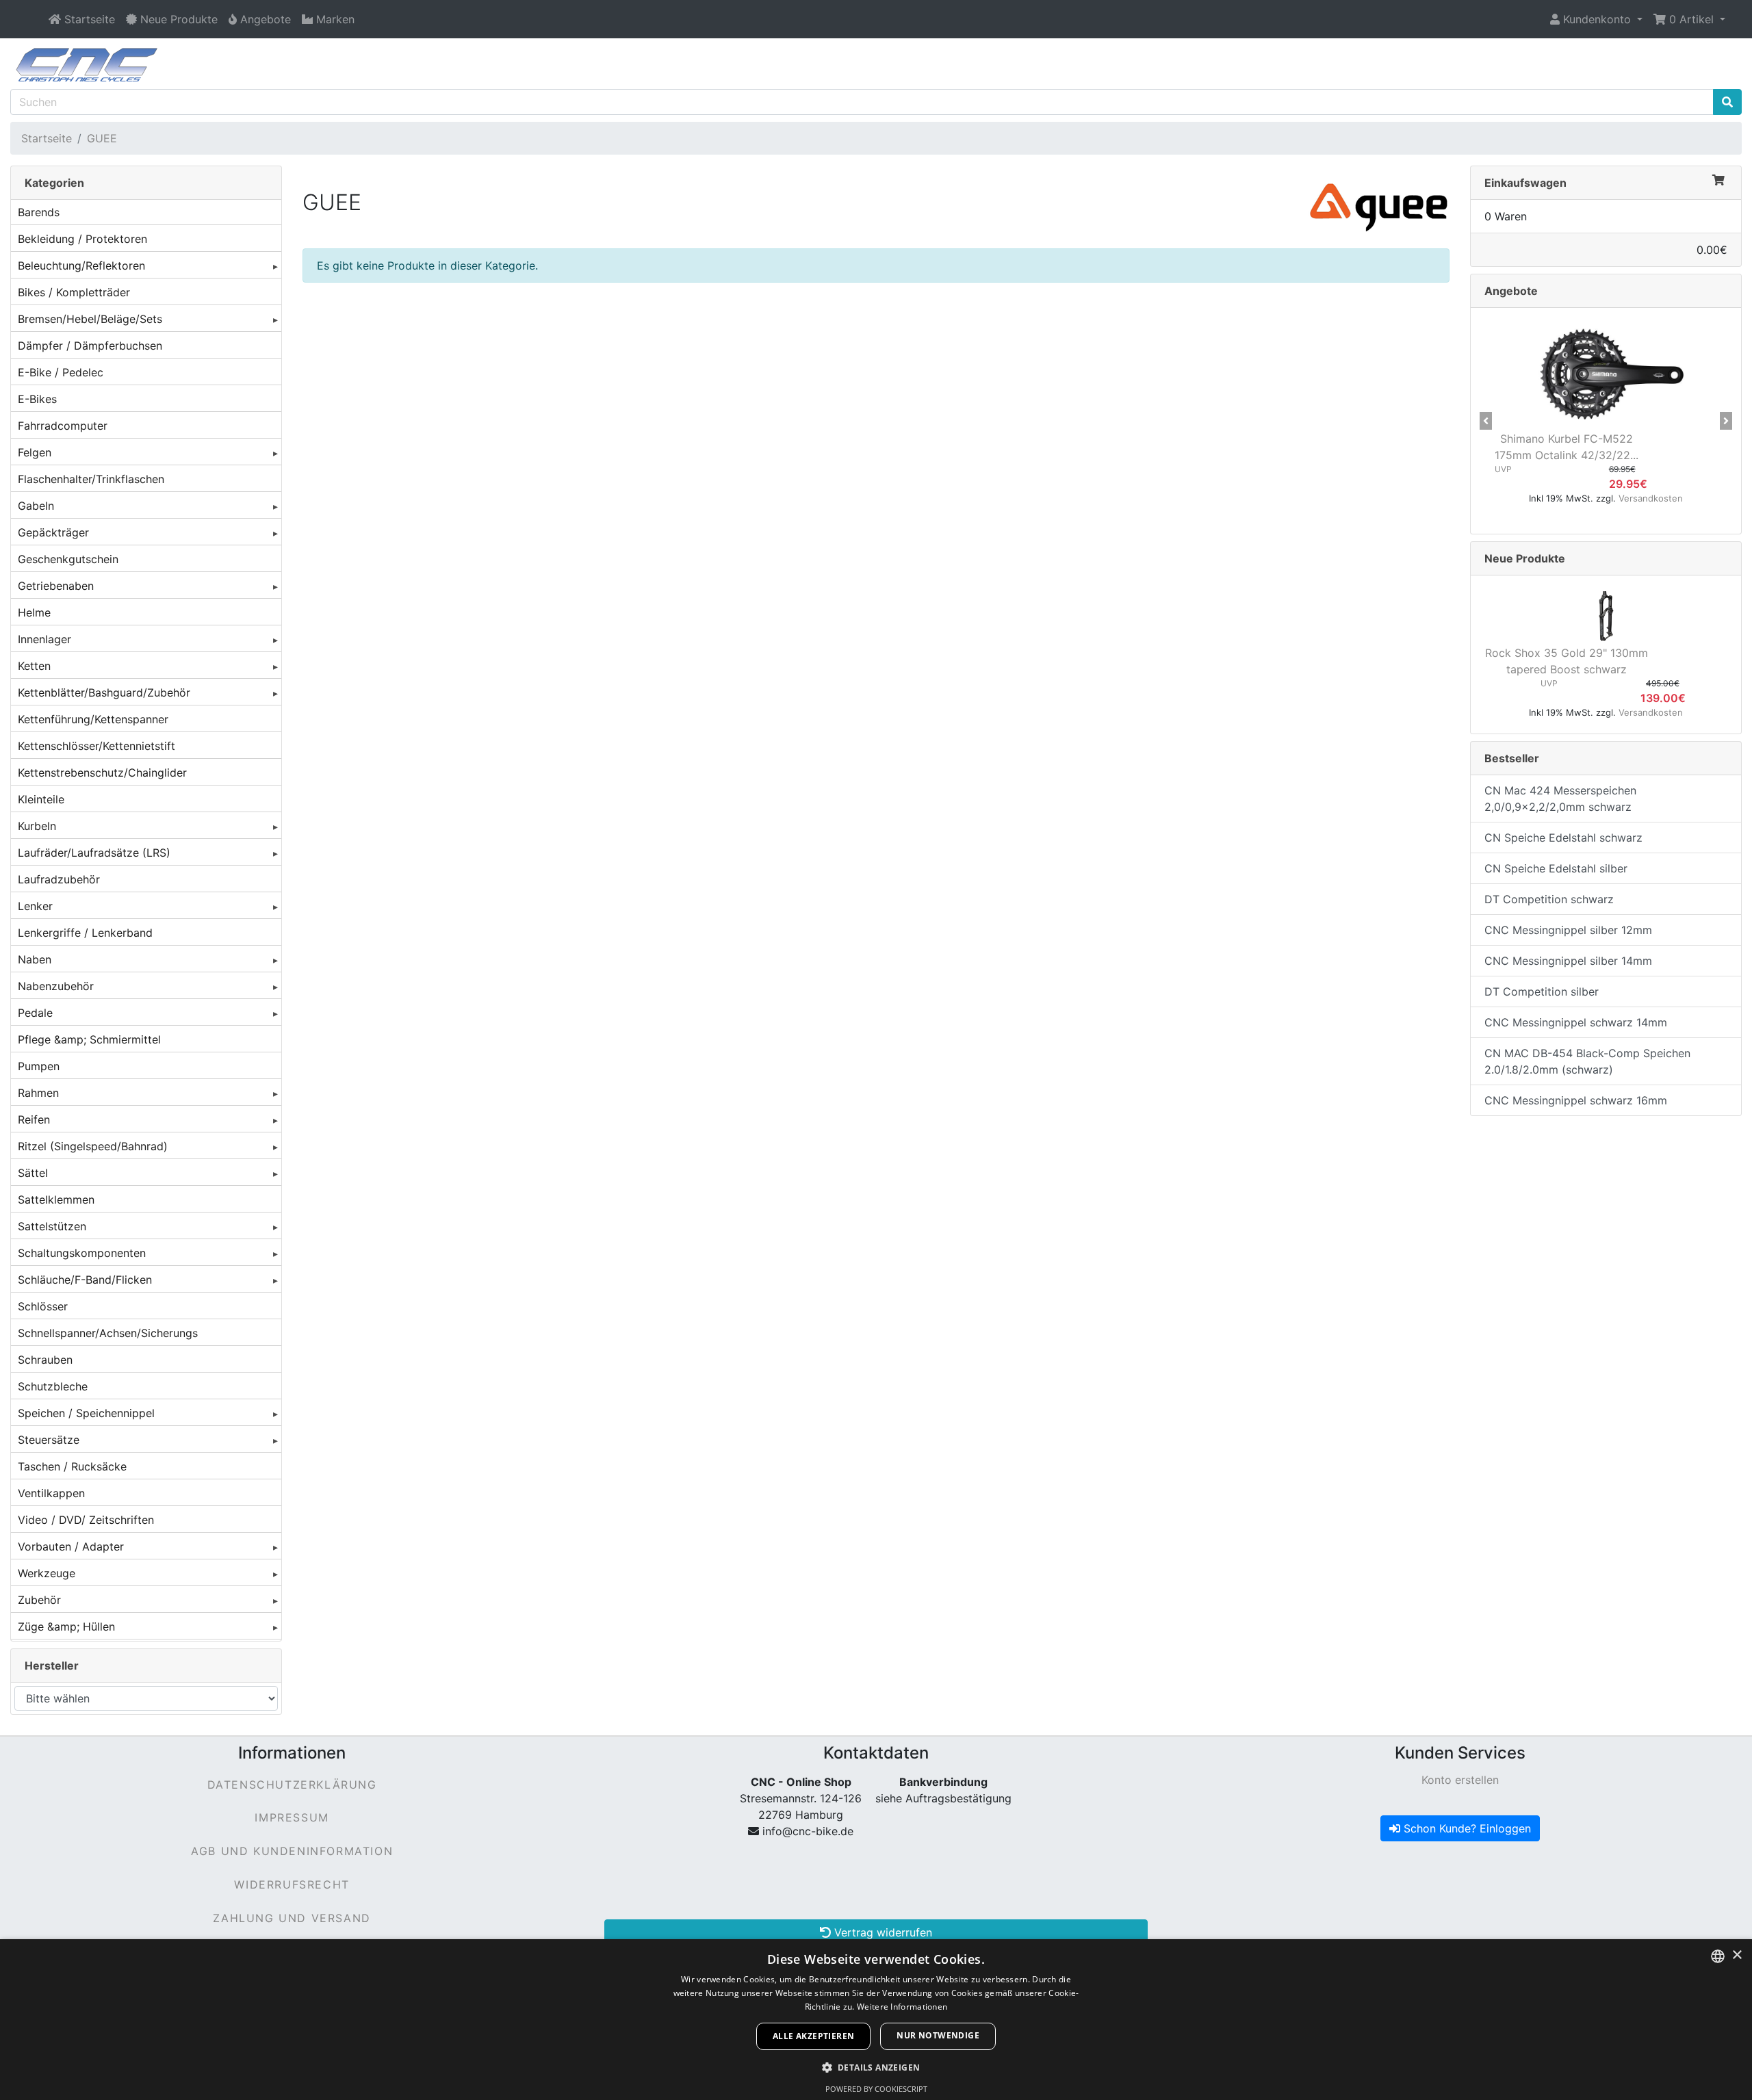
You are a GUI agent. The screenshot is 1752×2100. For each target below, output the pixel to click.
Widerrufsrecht (292, 1884)
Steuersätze (49, 1440)
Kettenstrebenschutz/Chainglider (102, 773)
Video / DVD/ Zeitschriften (86, 1520)
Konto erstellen (1460, 1780)
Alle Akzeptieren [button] (813, 2036)
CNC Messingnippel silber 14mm (1568, 961)
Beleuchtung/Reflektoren (81, 265)
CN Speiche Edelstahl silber (1556, 868)
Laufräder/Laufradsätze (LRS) (94, 853)
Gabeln (36, 506)
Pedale (35, 1013)
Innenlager (44, 639)
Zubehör (39, 1600)
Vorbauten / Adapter (71, 1546)
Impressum (292, 1817)
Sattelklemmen (56, 1200)
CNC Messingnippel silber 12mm (1568, 930)
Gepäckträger (53, 532)
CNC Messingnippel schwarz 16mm (1576, 1100)
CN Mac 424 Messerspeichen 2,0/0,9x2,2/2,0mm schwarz (1560, 799)
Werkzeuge (47, 1573)
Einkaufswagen (1525, 183)
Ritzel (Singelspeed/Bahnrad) (93, 1146)
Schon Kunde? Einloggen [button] (1466, 1828)
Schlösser (43, 1306)
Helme (34, 612)
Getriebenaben (56, 586)
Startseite (47, 138)
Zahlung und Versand (292, 1918)
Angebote (1511, 291)
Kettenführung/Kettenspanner (93, 719)
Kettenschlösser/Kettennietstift (96, 746)
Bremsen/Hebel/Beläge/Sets (90, 319)
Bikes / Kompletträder (74, 292)
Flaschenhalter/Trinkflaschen (91, 479)
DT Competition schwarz (1549, 899)
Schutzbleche (53, 1386)
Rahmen (38, 1093)
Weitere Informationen (902, 2007)
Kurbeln (37, 826)
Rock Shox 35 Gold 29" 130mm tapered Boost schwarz (1567, 661)
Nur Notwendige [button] (938, 2035)
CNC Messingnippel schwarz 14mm (1576, 1022)
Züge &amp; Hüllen (66, 1626)
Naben (35, 959)
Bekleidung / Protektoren (82, 239)
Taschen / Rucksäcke (72, 1466)
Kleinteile (41, 799)
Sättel (33, 1173)
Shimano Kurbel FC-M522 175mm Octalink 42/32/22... (1567, 447)
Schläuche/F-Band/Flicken (85, 1280)
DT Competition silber (1542, 991)
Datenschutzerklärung (292, 1785)
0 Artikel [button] (1691, 19)
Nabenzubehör (56, 986)
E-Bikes (37, 399)
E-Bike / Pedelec (61, 372)
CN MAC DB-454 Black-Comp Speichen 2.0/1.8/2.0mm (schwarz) (1587, 1061)
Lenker (35, 906)
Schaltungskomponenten (82, 1253)
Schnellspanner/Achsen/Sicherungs (108, 1333)
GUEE (102, 138)
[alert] (876, 2020)
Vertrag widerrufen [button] (881, 1932)
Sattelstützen (52, 1226)
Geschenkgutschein (68, 559)
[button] (1596, 19)
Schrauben (45, 1360)
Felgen (35, 452)
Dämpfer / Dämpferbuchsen (90, 346)
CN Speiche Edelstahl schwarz (1563, 838)
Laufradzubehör (59, 879)
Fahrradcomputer (63, 426)
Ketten (34, 666)
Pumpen (39, 1066)
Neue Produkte (1525, 558)
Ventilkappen (51, 1493)
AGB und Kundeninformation (292, 1851)
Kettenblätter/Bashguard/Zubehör (104, 692)
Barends (39, 212)
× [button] (1737, 1955)
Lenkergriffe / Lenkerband (85, 933)
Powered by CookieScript (876, 2089)
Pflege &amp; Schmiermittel (89, 1039)
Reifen (34, 1119)
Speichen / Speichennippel (86, 1413)
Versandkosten (1651, 498)
